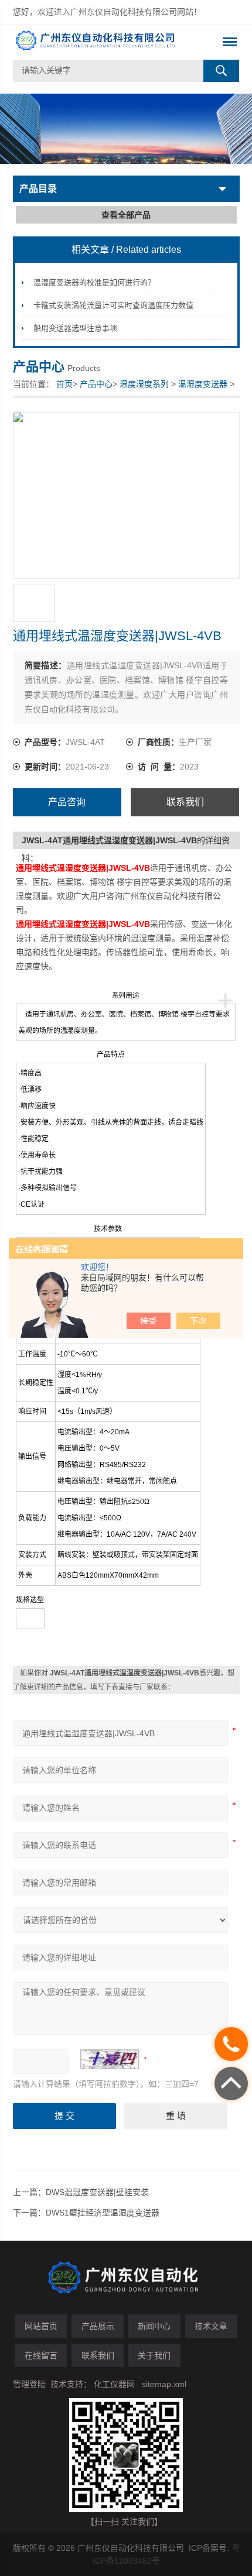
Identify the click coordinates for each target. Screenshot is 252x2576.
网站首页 (41, 2326)
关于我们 (154, 2355)
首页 (64, 384)
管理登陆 (29, 2384)
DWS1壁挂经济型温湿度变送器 (103, 2213)
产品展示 (98, 2326)
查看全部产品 (126, 215)
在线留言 (41, 2355)
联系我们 (185, 802)
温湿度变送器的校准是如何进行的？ (94, 282)
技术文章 (211, 2326)
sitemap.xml (164, 2384)
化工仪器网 (114, 2384)
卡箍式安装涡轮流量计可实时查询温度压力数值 (113, 305)
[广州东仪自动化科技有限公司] (104, 42)
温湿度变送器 (203, 384)
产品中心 (96, 384)
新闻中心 (154, 2326)
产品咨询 (67, 802)
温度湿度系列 (144, 384)
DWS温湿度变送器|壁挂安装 (97, 2192)
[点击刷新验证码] (110, 2059)
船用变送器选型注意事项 (75, 328)
